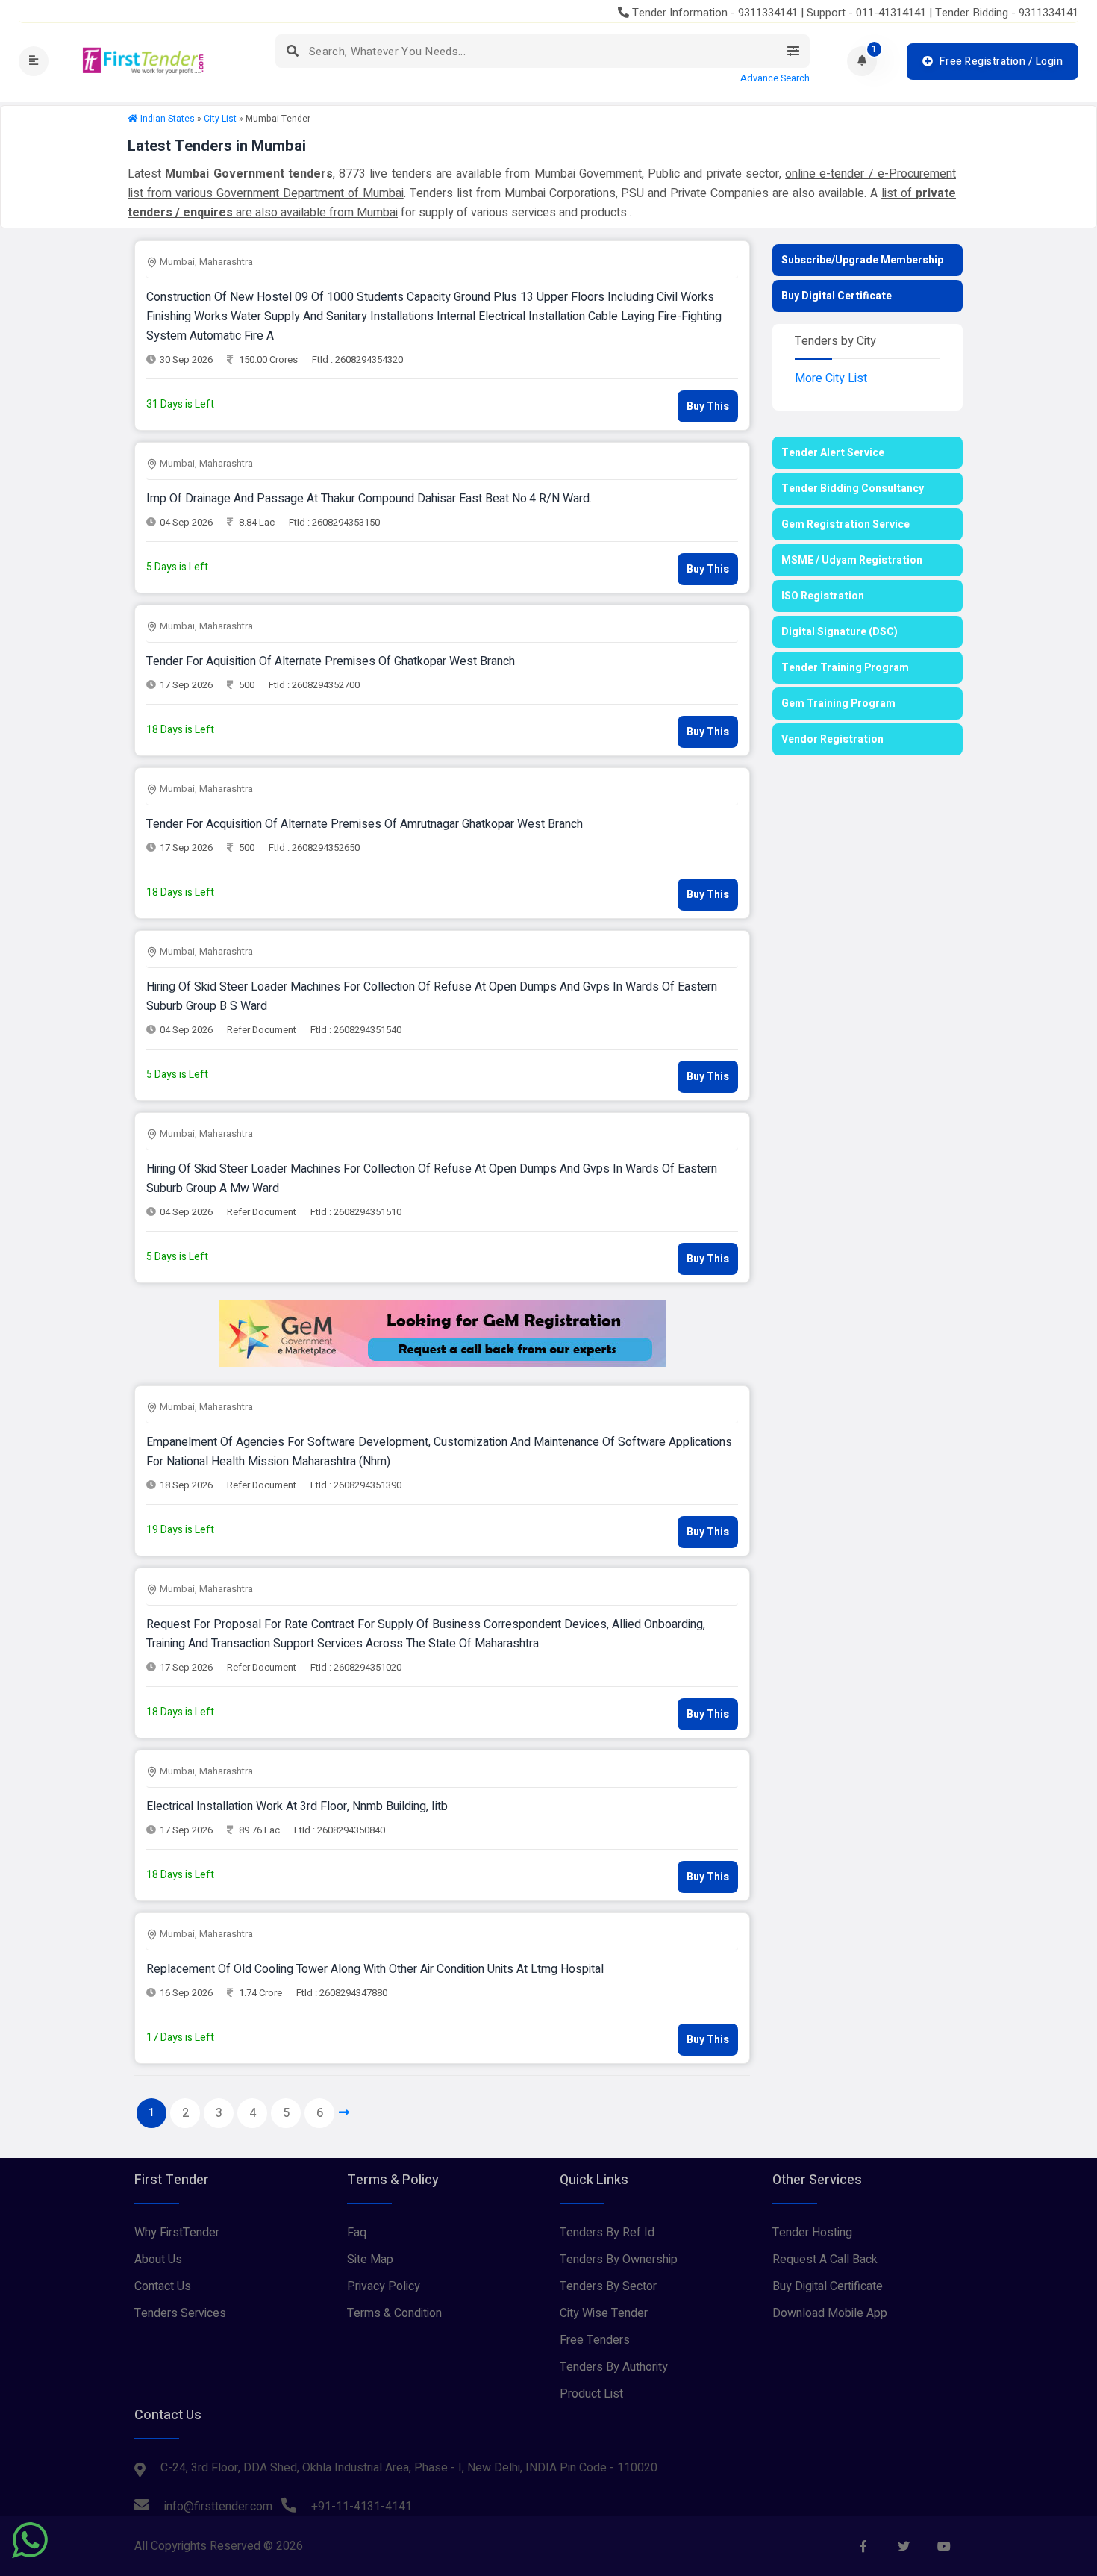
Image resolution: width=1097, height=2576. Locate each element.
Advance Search (775, 78)
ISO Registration (823, 596)
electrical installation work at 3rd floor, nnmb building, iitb (297, 1806)
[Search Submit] (292, 51)
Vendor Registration (832, 739)
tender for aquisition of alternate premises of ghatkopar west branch (331, 661)
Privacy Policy (384, 2286)
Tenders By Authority (614, 2367)
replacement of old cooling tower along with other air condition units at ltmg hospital (375, 1969)
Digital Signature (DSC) (840, 632)
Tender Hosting (812, 2233)
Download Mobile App (830, 2313)
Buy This (708, 406)
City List (220, 119)
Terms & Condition (394, 2313)
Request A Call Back (825, 2260)
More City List (831, 378)
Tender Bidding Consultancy (853, 489)
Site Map (370, 2260)
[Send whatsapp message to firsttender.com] (30, 2540)
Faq (357, 2233)
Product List (591, 2394)
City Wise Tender (604, 2313)
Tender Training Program (845, 668)
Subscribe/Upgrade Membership (862, 260)
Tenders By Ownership (619, 2260)
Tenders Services (180, 2313)
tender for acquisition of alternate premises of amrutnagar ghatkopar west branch (365, 824)
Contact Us (163, 2286)
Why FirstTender (177, 2233)
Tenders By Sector (608, 2286)
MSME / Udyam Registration (852, 560)
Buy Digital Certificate (837, 296)
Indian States (168, 119)
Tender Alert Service (833, 453)
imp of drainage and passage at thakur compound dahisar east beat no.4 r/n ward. (369, 499)
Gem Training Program (838, 704)
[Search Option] (793, 51)
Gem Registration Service (846, 524)
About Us (158, 2260)
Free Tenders (595, 2340)
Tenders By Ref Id (607, 2233)
